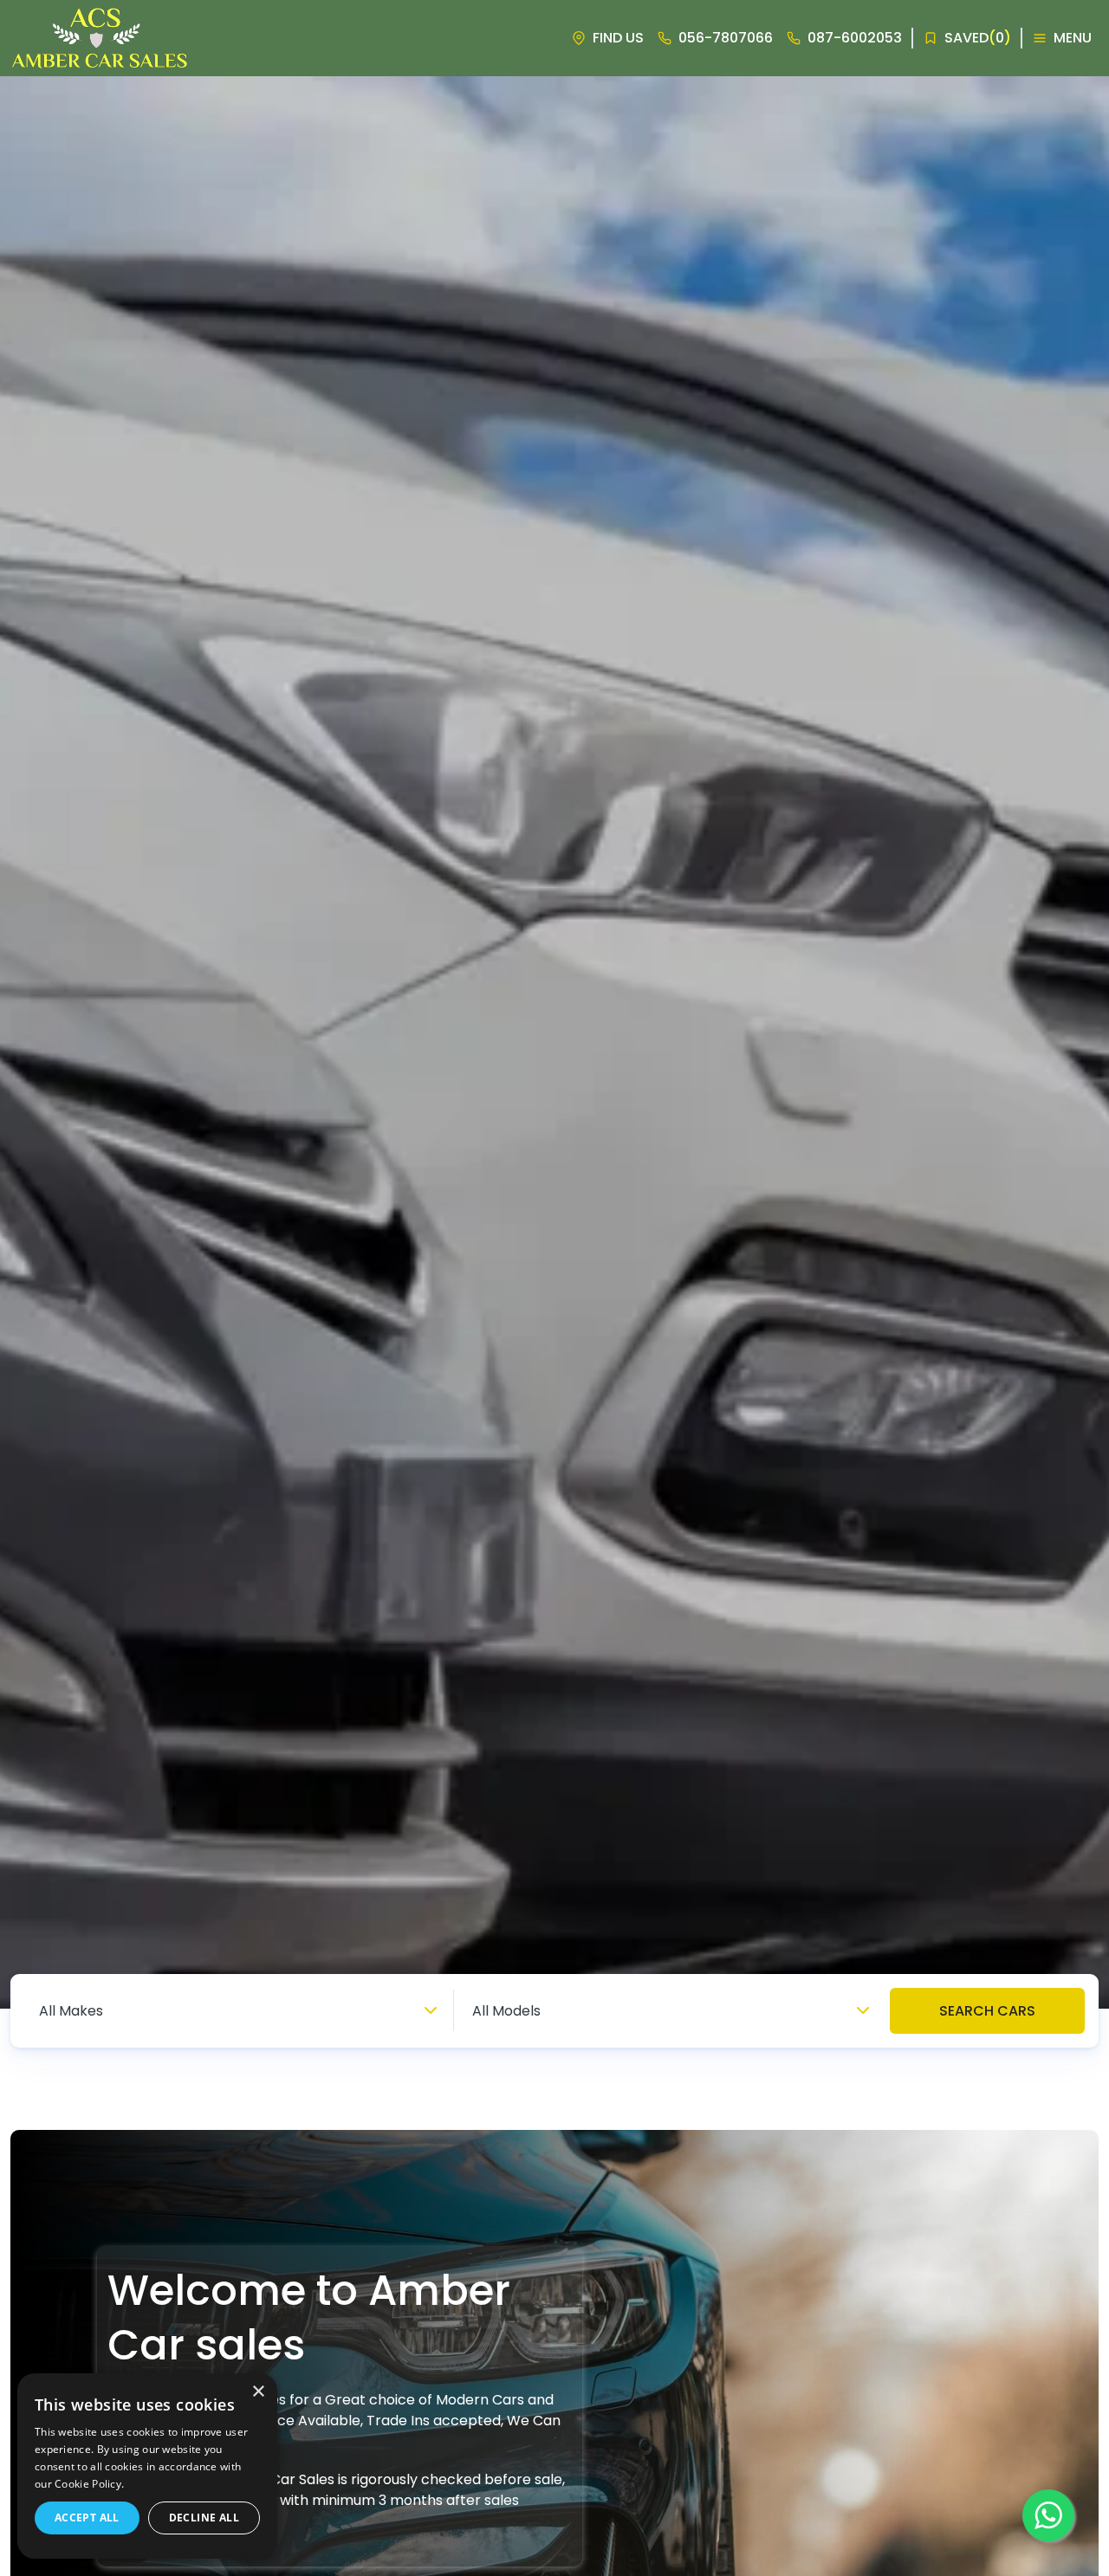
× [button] (258, 2392)
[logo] (100, 38)
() (978, 38)
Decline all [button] (204, 2518)
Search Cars (987, 2011)
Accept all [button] (87, 2518)
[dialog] (147, 2466)
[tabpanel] (554, 1042)
